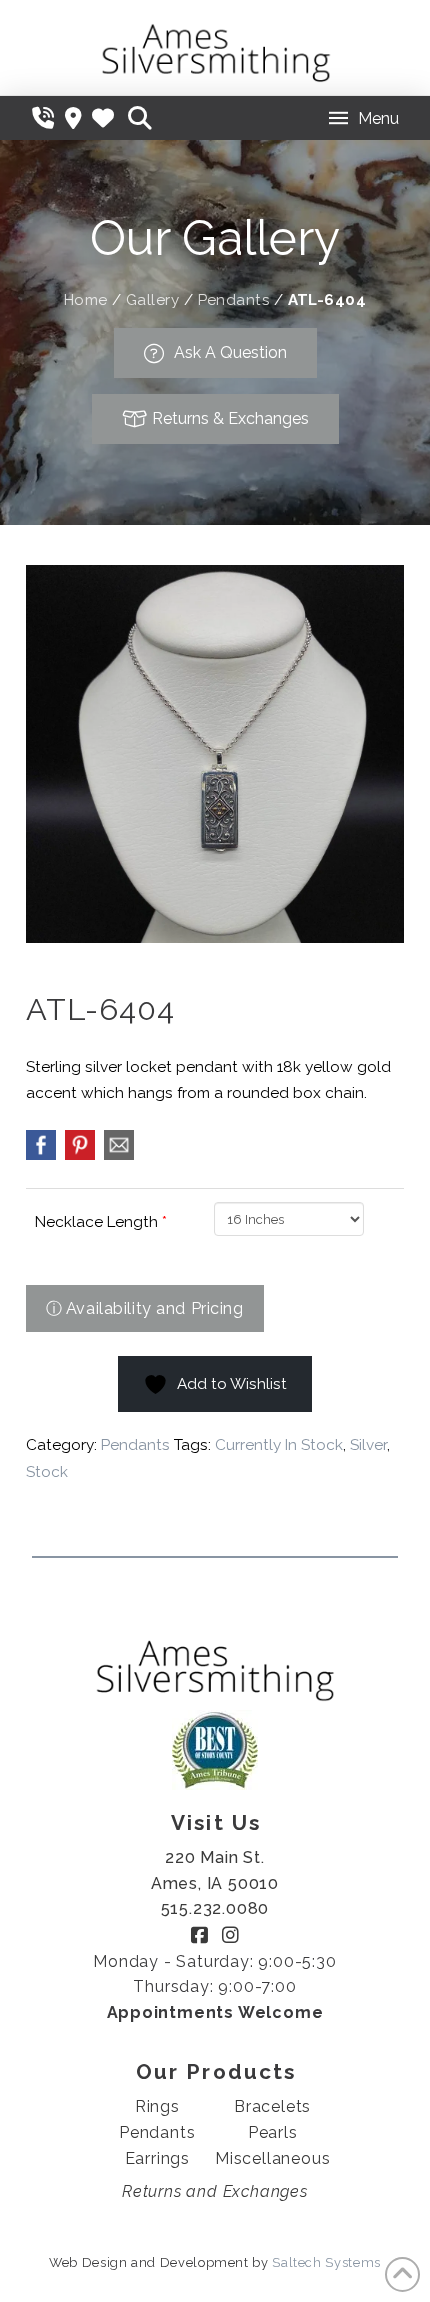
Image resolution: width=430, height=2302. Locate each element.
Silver (368, 1445)
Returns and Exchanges (215, 2191)
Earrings (157, 2158)
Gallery (152, 300)
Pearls (273, 2132)
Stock (47, 1472)
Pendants (234, 300)
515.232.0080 (215, 1908)
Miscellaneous (272, 2158)
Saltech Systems (326, 2262)
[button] (140, 118)
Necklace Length (101, 1222)
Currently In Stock (279, 1445)
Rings (157, 2106)
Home (86, 300)
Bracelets (272, 2106)
